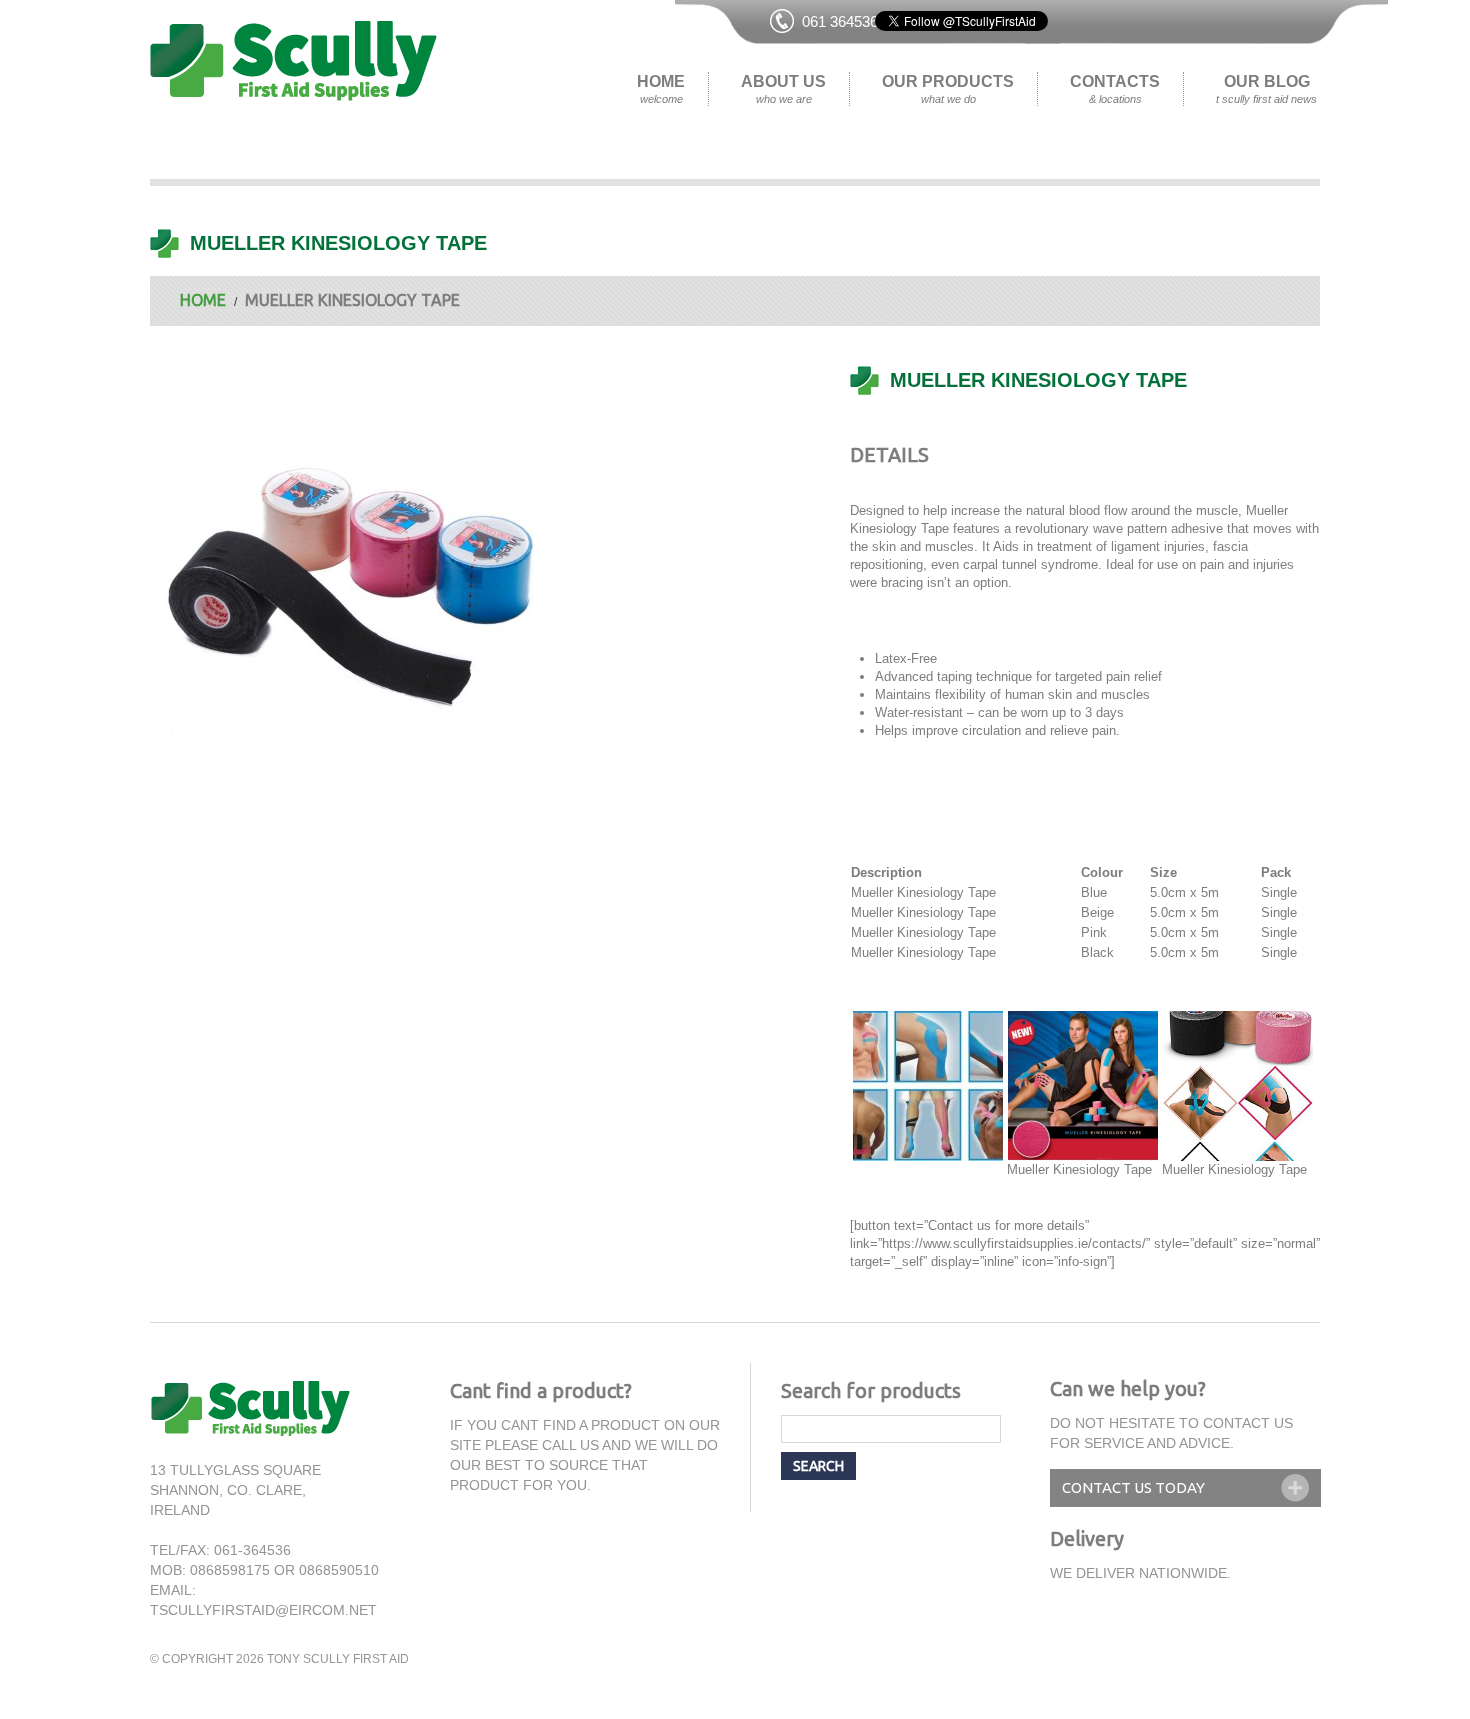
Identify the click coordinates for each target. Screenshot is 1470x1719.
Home (661, 89)
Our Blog (1266, 89)
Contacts (1115, 89)
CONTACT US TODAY (1133, 1487)
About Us (783, 89)
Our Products (948, 89)
